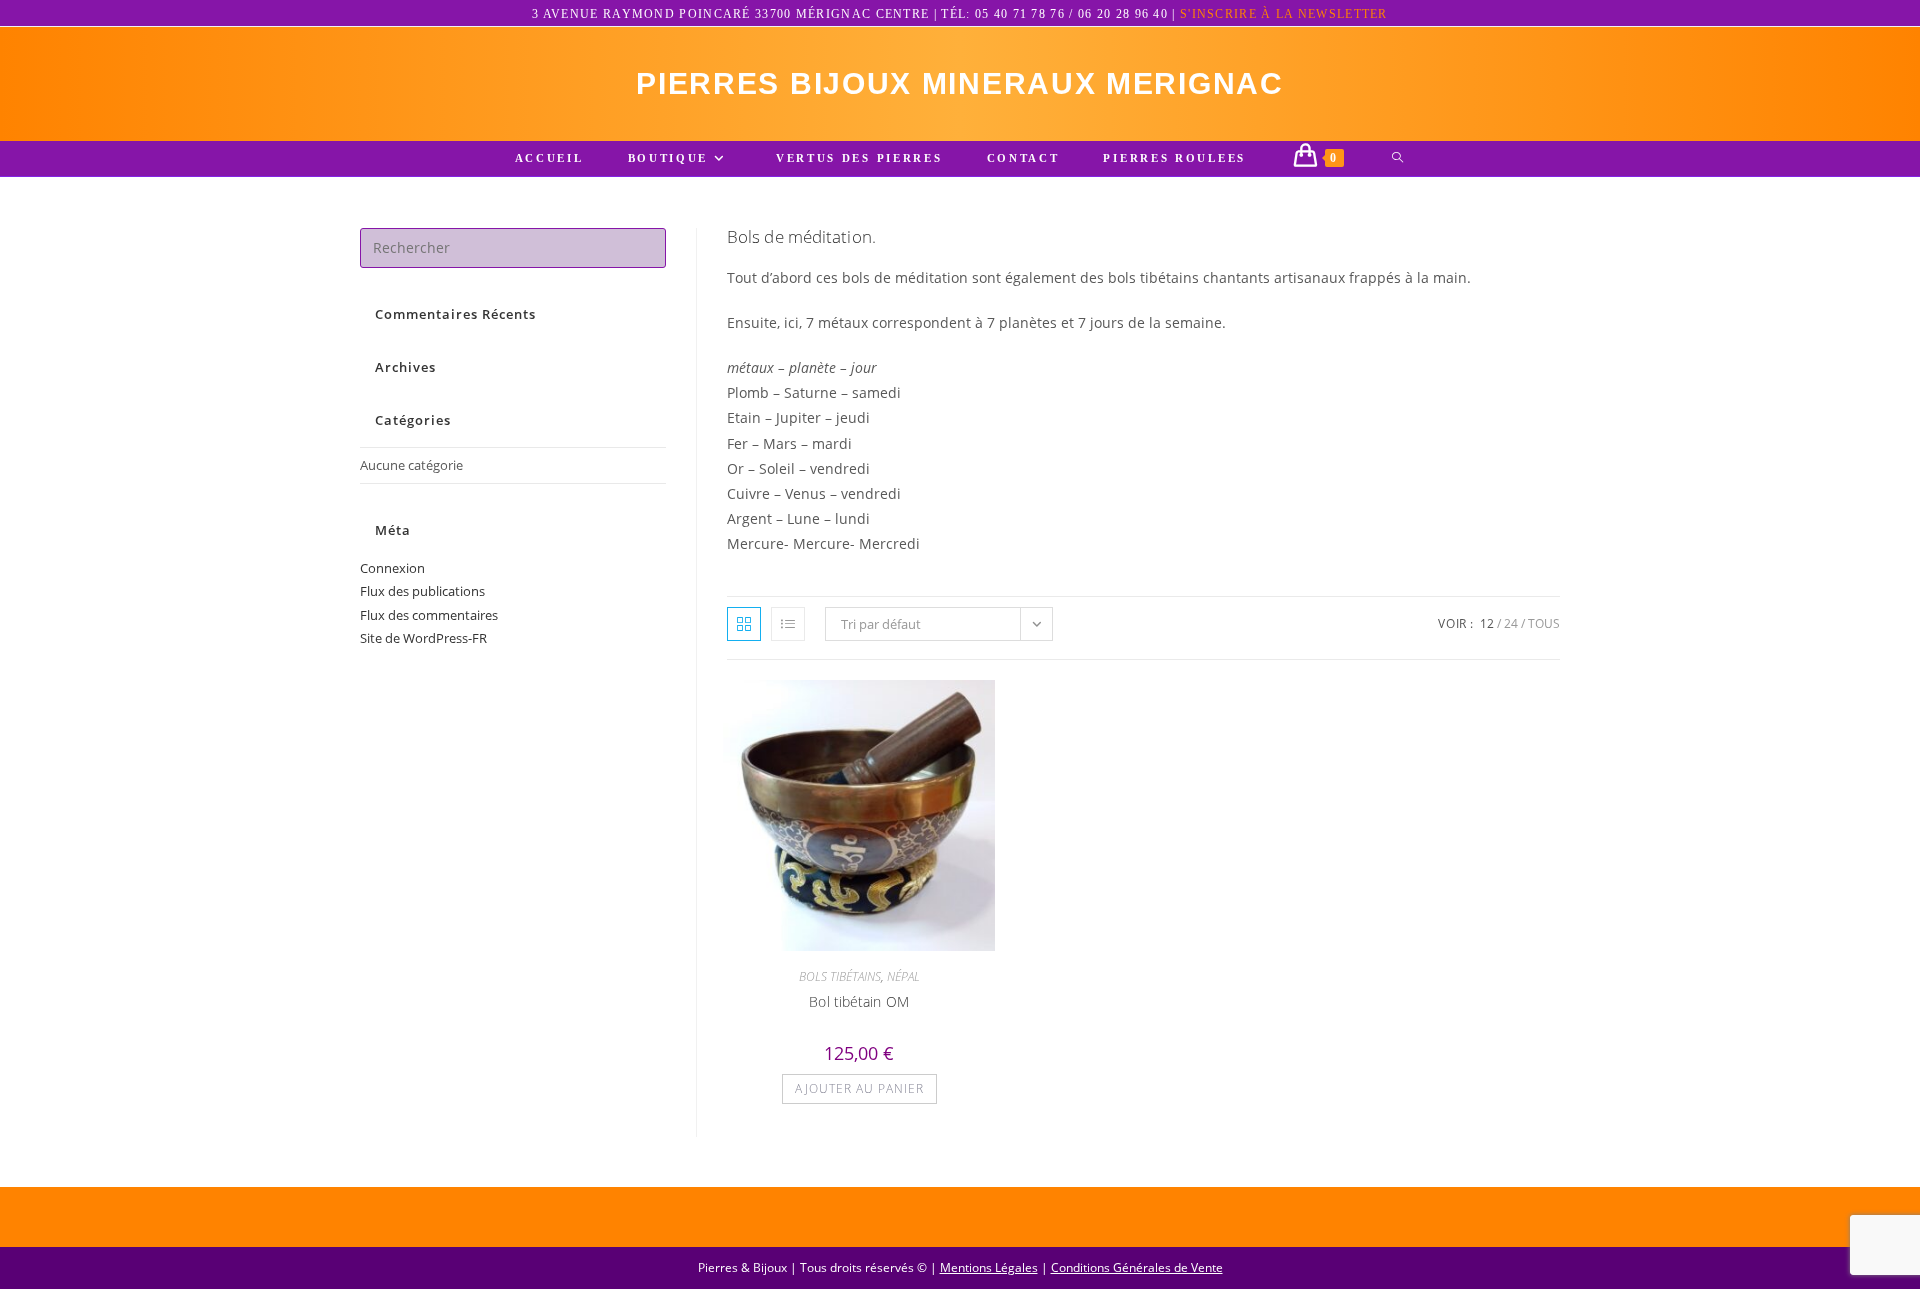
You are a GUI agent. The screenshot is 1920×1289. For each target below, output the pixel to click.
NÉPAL (903, 976)
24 (1511, 623)
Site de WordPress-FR (423, 638)
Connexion (392, 568)
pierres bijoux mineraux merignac (959, 83)
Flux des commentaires (429, 615)
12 (1487, 623)
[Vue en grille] (744, 624)
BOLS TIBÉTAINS (840, 976)
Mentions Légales (989, 1267)
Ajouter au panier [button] (859, 1088)
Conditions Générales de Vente (1137, 1267)
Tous (1544, 623)
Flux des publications (422, 591)
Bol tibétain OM (859, 1001)
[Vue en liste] (788, 624)
